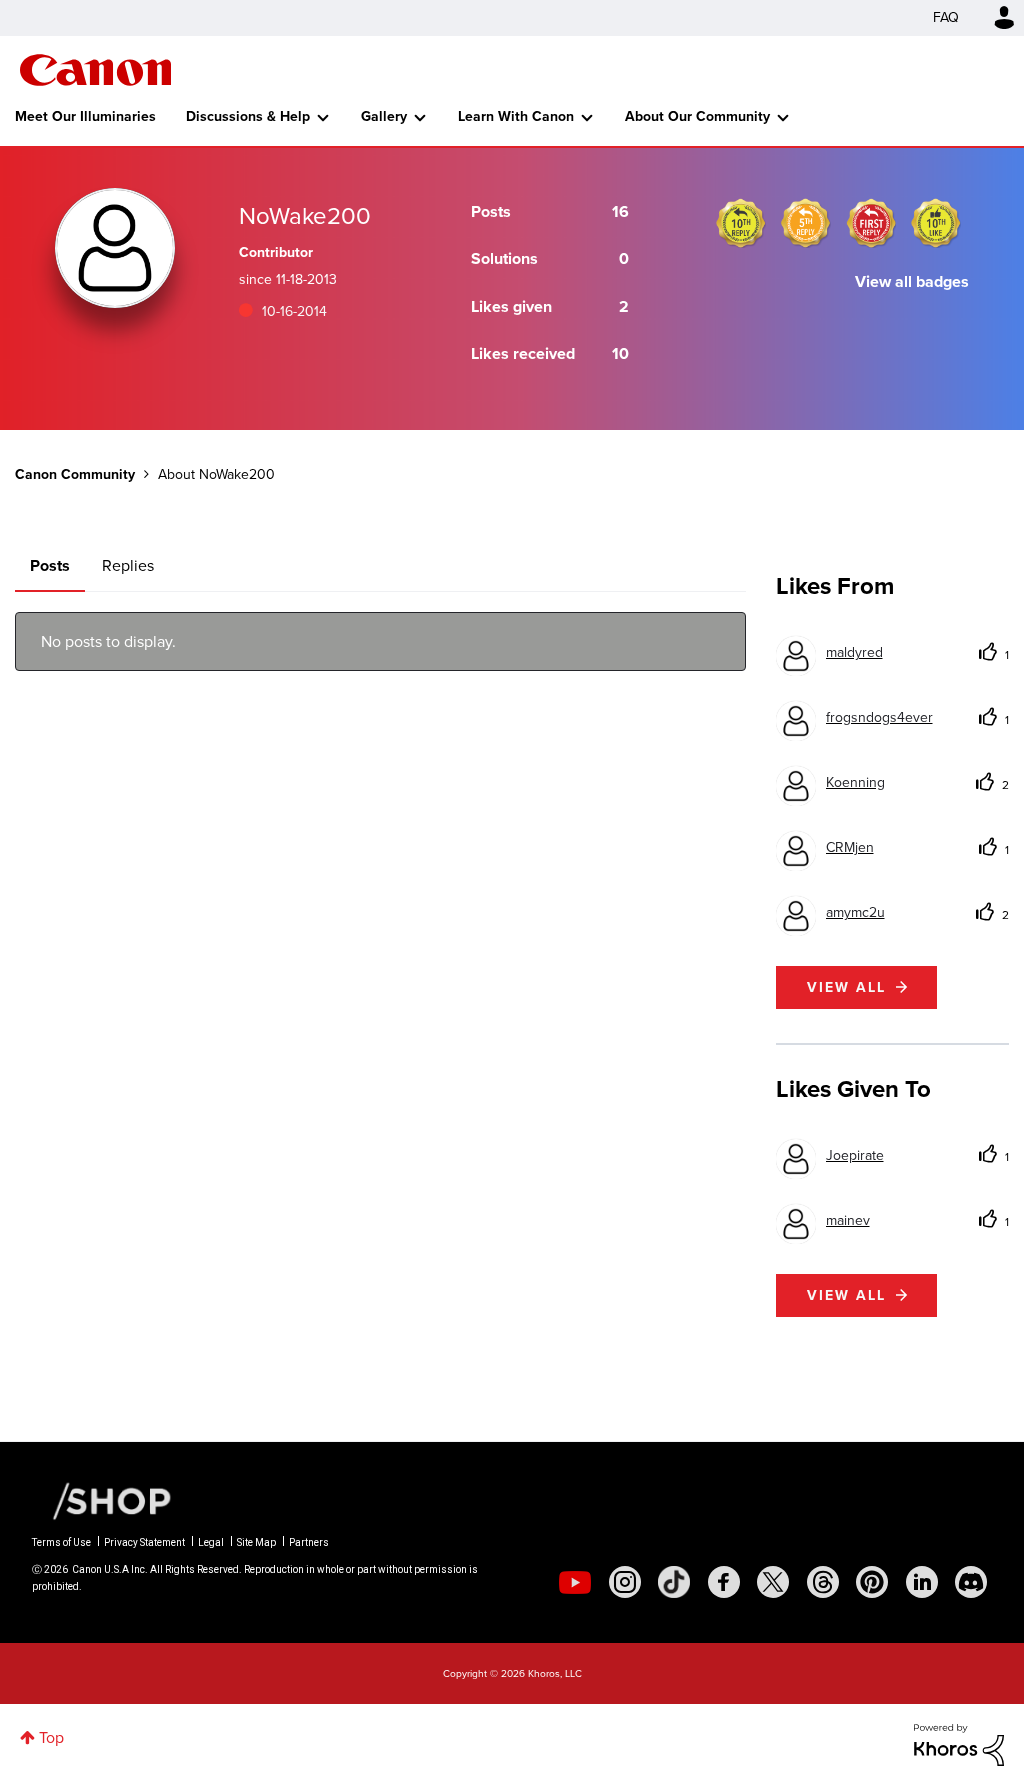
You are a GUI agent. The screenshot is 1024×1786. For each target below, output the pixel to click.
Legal (211, 1542)
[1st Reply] (871, 223)
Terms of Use (61, 1542)
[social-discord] (971, 1582)
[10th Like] (936, 223)
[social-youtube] (575, 1582)
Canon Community (95, 70)
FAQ (946, 17)
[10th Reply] (741, 223)
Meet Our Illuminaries (85, 116)
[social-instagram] (625, 1582)
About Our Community (697, 116)
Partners (309, 1542)
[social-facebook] (724, 1582)
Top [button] (51, 1737)
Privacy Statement (144, 1542)
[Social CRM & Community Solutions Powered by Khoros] (959, 1743)
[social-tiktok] (674, 1582)
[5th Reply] (806, 223)
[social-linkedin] (922, 1582)
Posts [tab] (50, 565)
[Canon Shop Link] (102, 1500)
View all (846, 987)
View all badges (912, 281)
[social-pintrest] (872, 1582)
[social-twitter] (773, 1582)
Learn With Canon (516, 116)
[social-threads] (823, 1582)
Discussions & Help (248, 116)
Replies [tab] (128, 565)
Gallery (384, 116)
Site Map (256, 1542)
